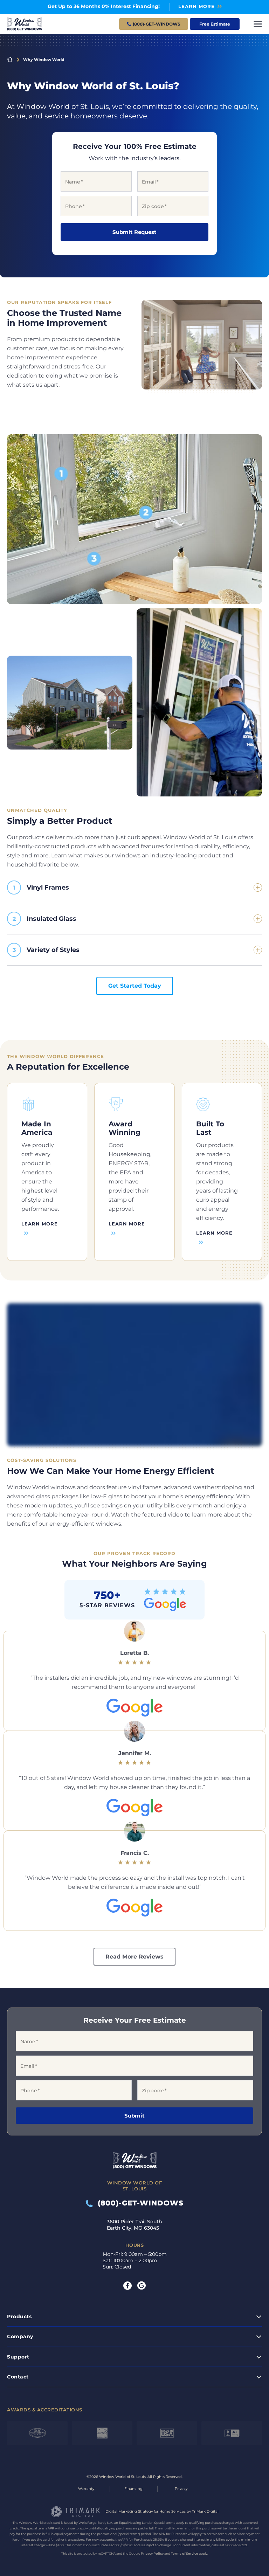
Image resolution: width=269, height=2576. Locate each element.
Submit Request (134, 232)
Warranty (86, 2489)
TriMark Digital (205, 2511)
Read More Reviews (134, 1957)
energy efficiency (209, 1496)
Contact (18, 2377)
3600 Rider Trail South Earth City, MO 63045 (134, 2225)
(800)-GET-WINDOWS (138, 2203)
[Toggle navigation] (258, 24)
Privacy (181, 2489)
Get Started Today (135, 986)
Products (19, 2316)
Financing (133, 2489)
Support (18, 2357)
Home (10, 60)
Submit (134, 2116)
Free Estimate (215, 24)
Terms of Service (185, 2553)
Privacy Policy (152, 2553)
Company (20, 2336)
